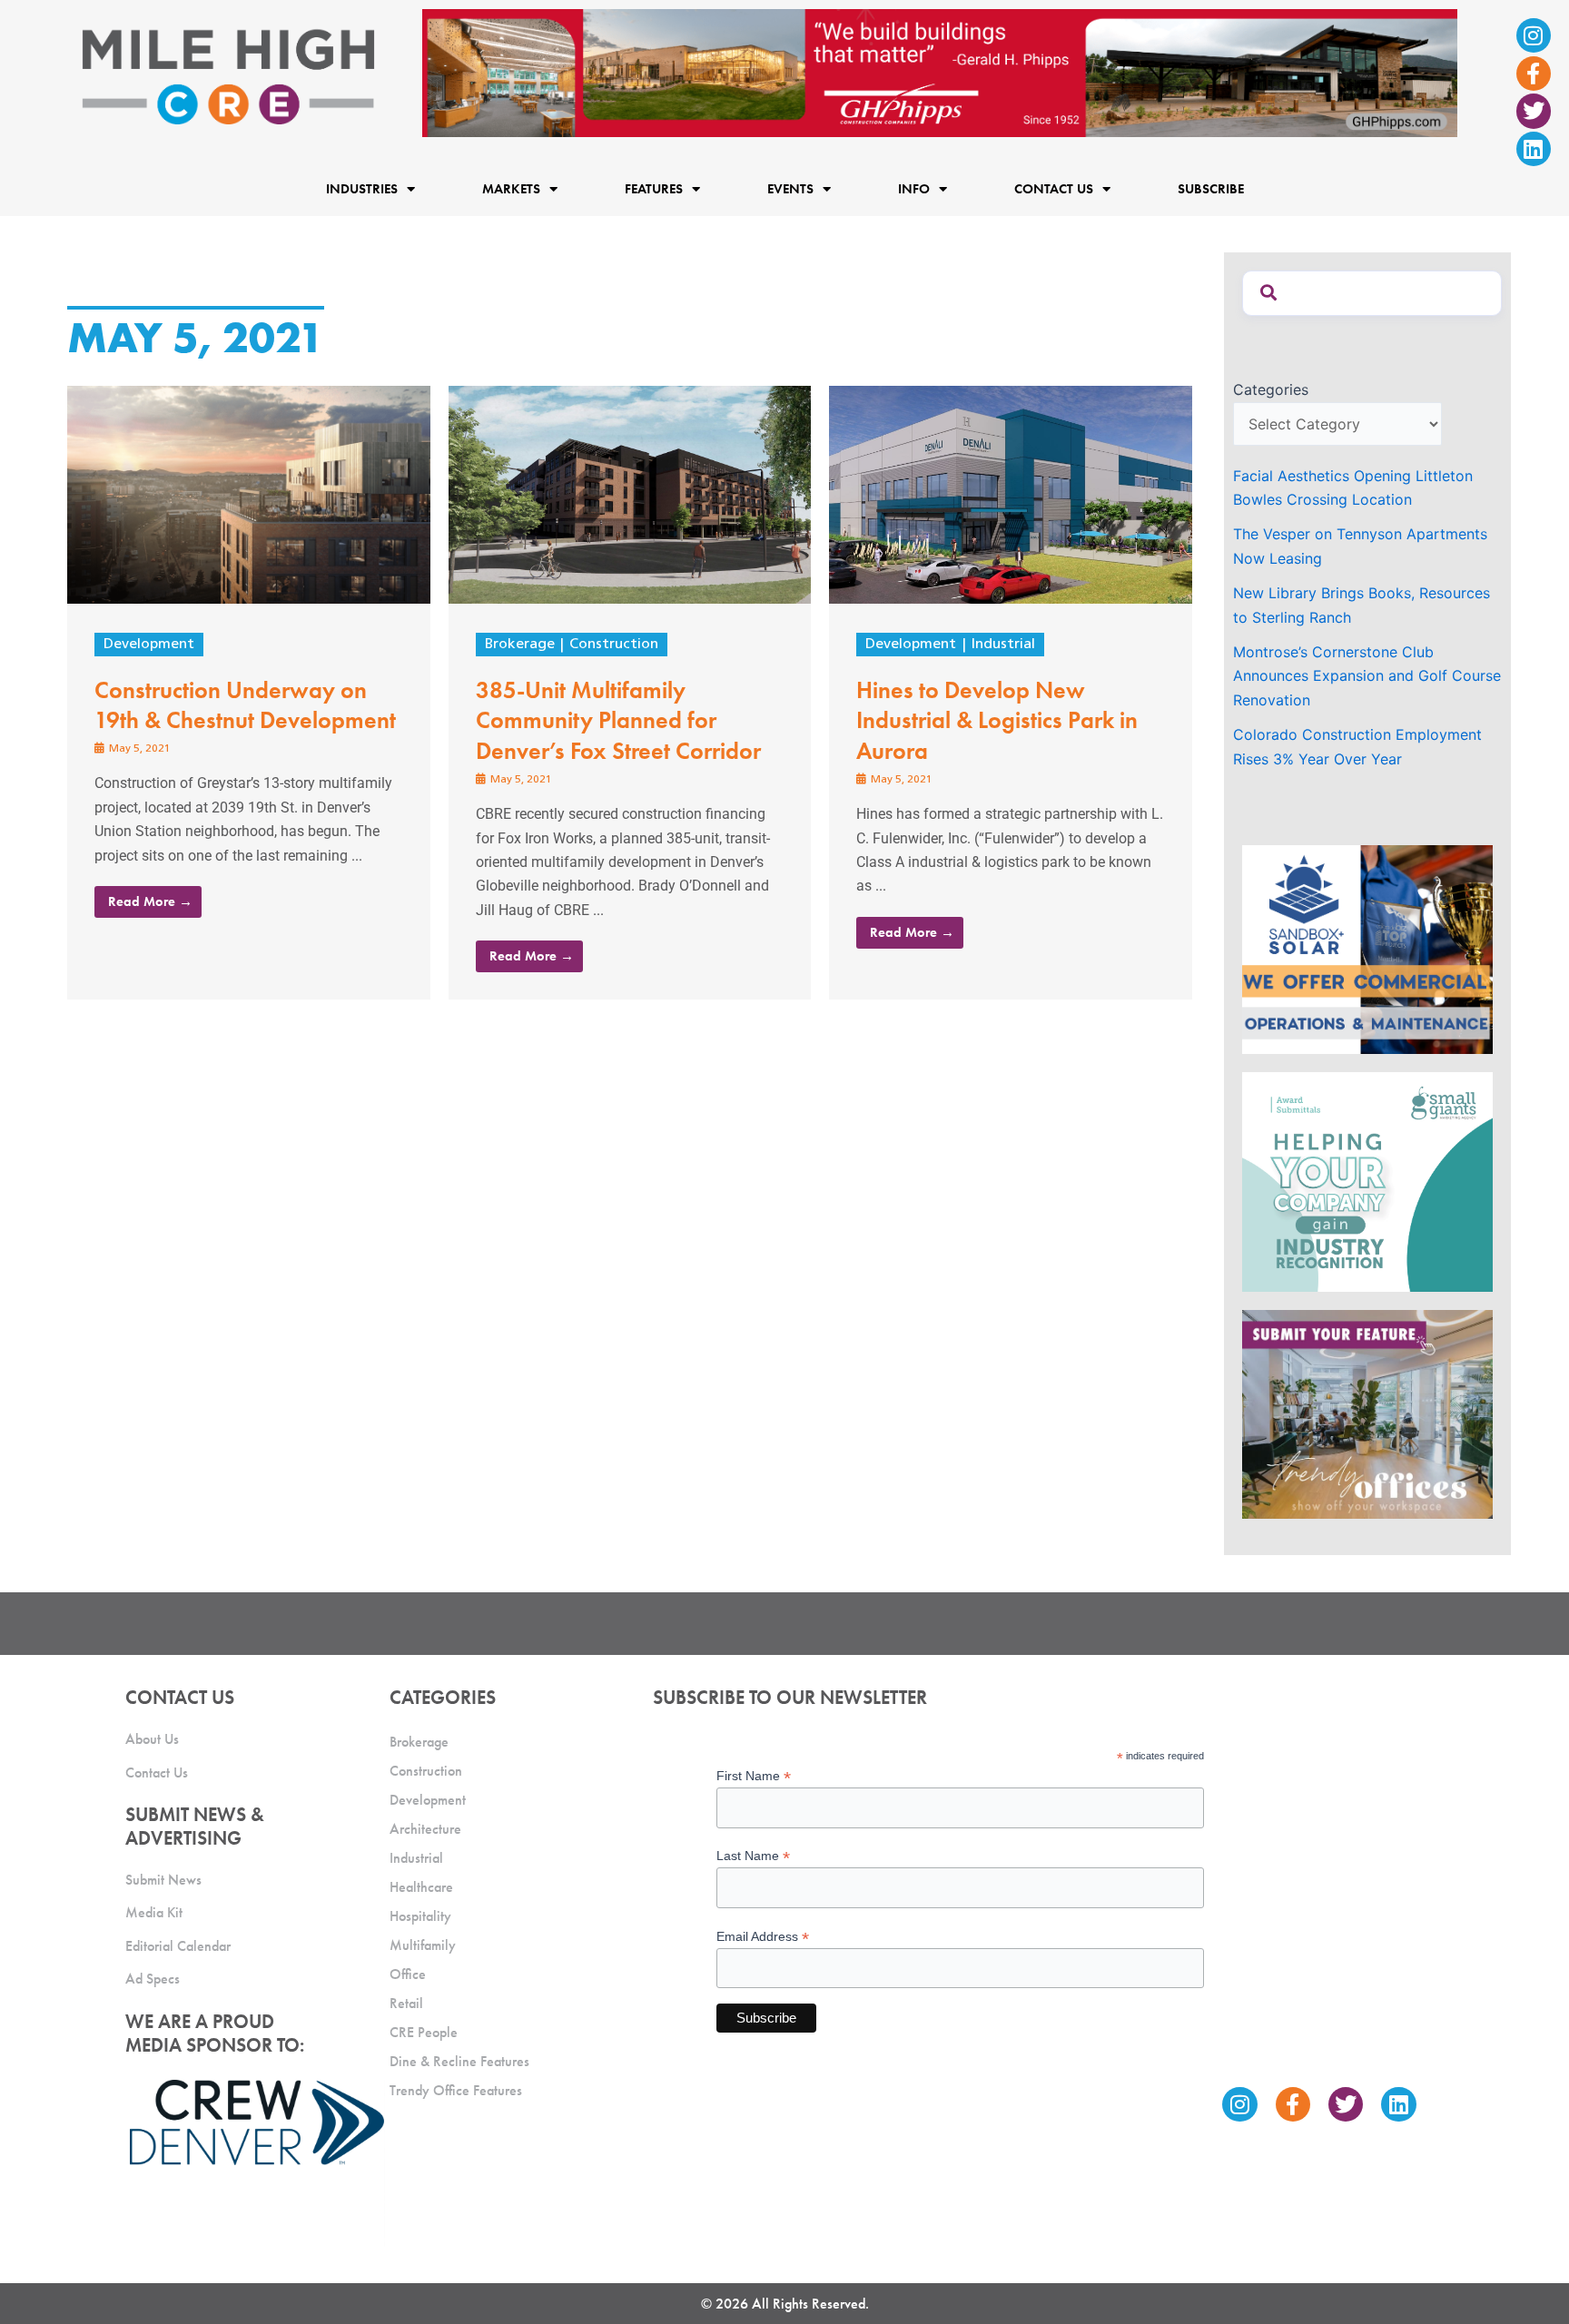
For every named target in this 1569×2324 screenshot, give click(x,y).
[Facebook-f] (1534, 74)
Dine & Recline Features (459, 2061)
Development (149, 645)
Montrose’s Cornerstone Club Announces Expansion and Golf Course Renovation (1367, 676)
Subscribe (1211, 189)
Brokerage (520, 645)
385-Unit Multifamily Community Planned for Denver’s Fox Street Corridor (618, 721)
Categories (1271, 389)
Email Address (763, 1937)
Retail (406, 2003)
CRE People (424, 2032)
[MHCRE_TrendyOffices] (1367, 1413)
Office (408, 1974)
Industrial (1003, 645)
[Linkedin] (1534, 149)
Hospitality (420, 1916)
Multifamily (423, 1945)
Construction (614, 645)
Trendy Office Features (456, 2090)
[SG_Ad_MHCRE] (1367, 1180)
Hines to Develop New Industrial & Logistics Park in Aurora (997, 721)
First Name (754, 1776)
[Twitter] (1534, 111)
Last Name (753, 1856)
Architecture (425, 1829)
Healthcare (421, 1887)
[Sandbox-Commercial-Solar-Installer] (1367, 949)
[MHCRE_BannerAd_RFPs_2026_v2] (940, 72)
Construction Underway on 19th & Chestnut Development (245, 705)
